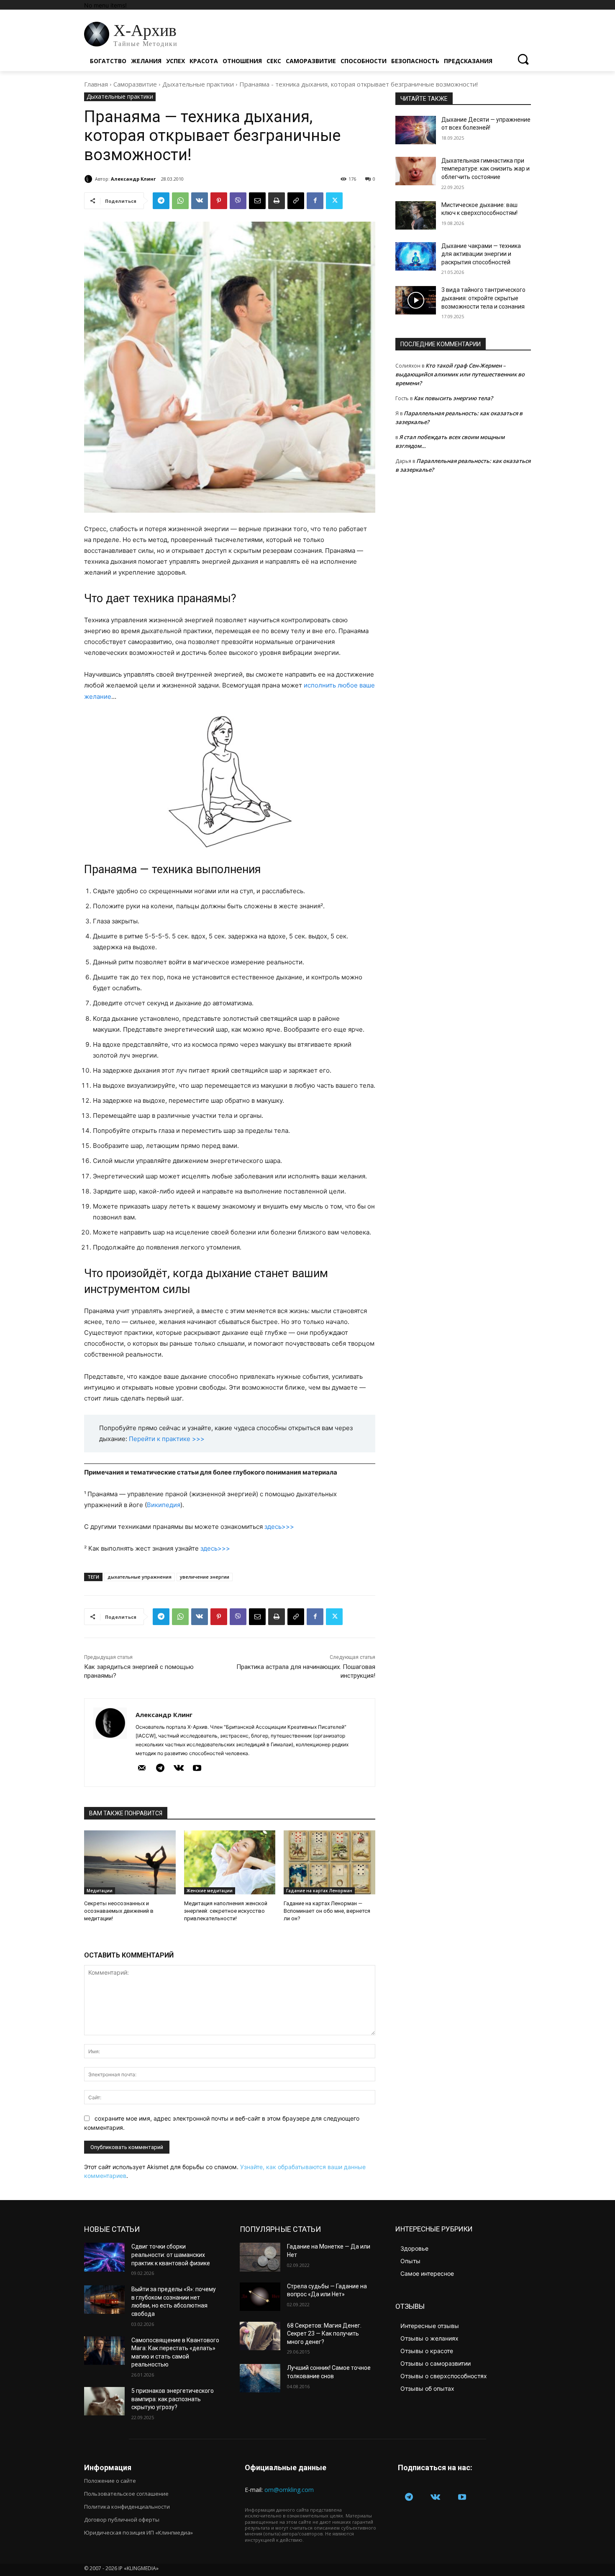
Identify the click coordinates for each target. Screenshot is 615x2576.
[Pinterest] (219, 201)
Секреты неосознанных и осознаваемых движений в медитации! (119, 1911)
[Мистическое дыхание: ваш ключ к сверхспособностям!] (416, 215)
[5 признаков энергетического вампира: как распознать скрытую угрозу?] (104, 2401)
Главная (96, 84)
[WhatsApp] (180, 201)
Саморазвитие (135, 84)
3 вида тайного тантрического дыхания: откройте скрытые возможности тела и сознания (483, 298)
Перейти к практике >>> (167, 1439)
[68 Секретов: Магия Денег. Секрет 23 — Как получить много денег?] (260, 2336)
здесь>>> (279, 1527)
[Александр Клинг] (90, 179)
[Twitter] (334, 201)
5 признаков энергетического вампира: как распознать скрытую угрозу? (173, 2399)
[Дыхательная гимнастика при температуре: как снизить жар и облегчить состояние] (416, 171)
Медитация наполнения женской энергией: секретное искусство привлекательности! (226, 1911)
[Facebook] (315, 201)
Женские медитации (210, 1891)
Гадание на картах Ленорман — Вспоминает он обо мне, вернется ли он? (327, 1911)
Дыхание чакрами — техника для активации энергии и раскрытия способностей (481, 254)
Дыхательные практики (198, 84)
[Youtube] (197, 1768)
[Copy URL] (296, 201)
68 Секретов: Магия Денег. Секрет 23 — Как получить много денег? (324, 2334)
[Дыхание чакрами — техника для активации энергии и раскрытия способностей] (416, 256)
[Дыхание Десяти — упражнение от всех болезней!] (416, 130)
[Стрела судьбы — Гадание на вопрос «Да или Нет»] (260, 2297)
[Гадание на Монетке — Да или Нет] (260, 2257)
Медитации (100, 1891)
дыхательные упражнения (140, 1577)
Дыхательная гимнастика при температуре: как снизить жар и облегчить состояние (486, 169)
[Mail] (142, 1768)
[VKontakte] (179, 1768)
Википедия (164, 1505)
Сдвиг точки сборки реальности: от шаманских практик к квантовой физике (171, 2255)
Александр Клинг (133, 179)
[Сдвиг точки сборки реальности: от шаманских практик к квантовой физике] (104, 2257)
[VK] (200, 201)
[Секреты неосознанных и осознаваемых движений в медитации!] (130, 1862)
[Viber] (238, 201)
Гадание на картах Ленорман (319, 1891)
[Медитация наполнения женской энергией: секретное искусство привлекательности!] (230, 1862)
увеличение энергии (205, 1577)
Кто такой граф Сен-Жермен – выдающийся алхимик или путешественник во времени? (460, 374)
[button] (523, 59)
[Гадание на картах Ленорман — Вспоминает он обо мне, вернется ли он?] (329, 1862)
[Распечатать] (277, 201)
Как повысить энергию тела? (453, 398)
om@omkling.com (289, 2490)
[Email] (257, 201)
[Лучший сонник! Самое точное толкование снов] (260, 2378)
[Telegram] (161, 201)
